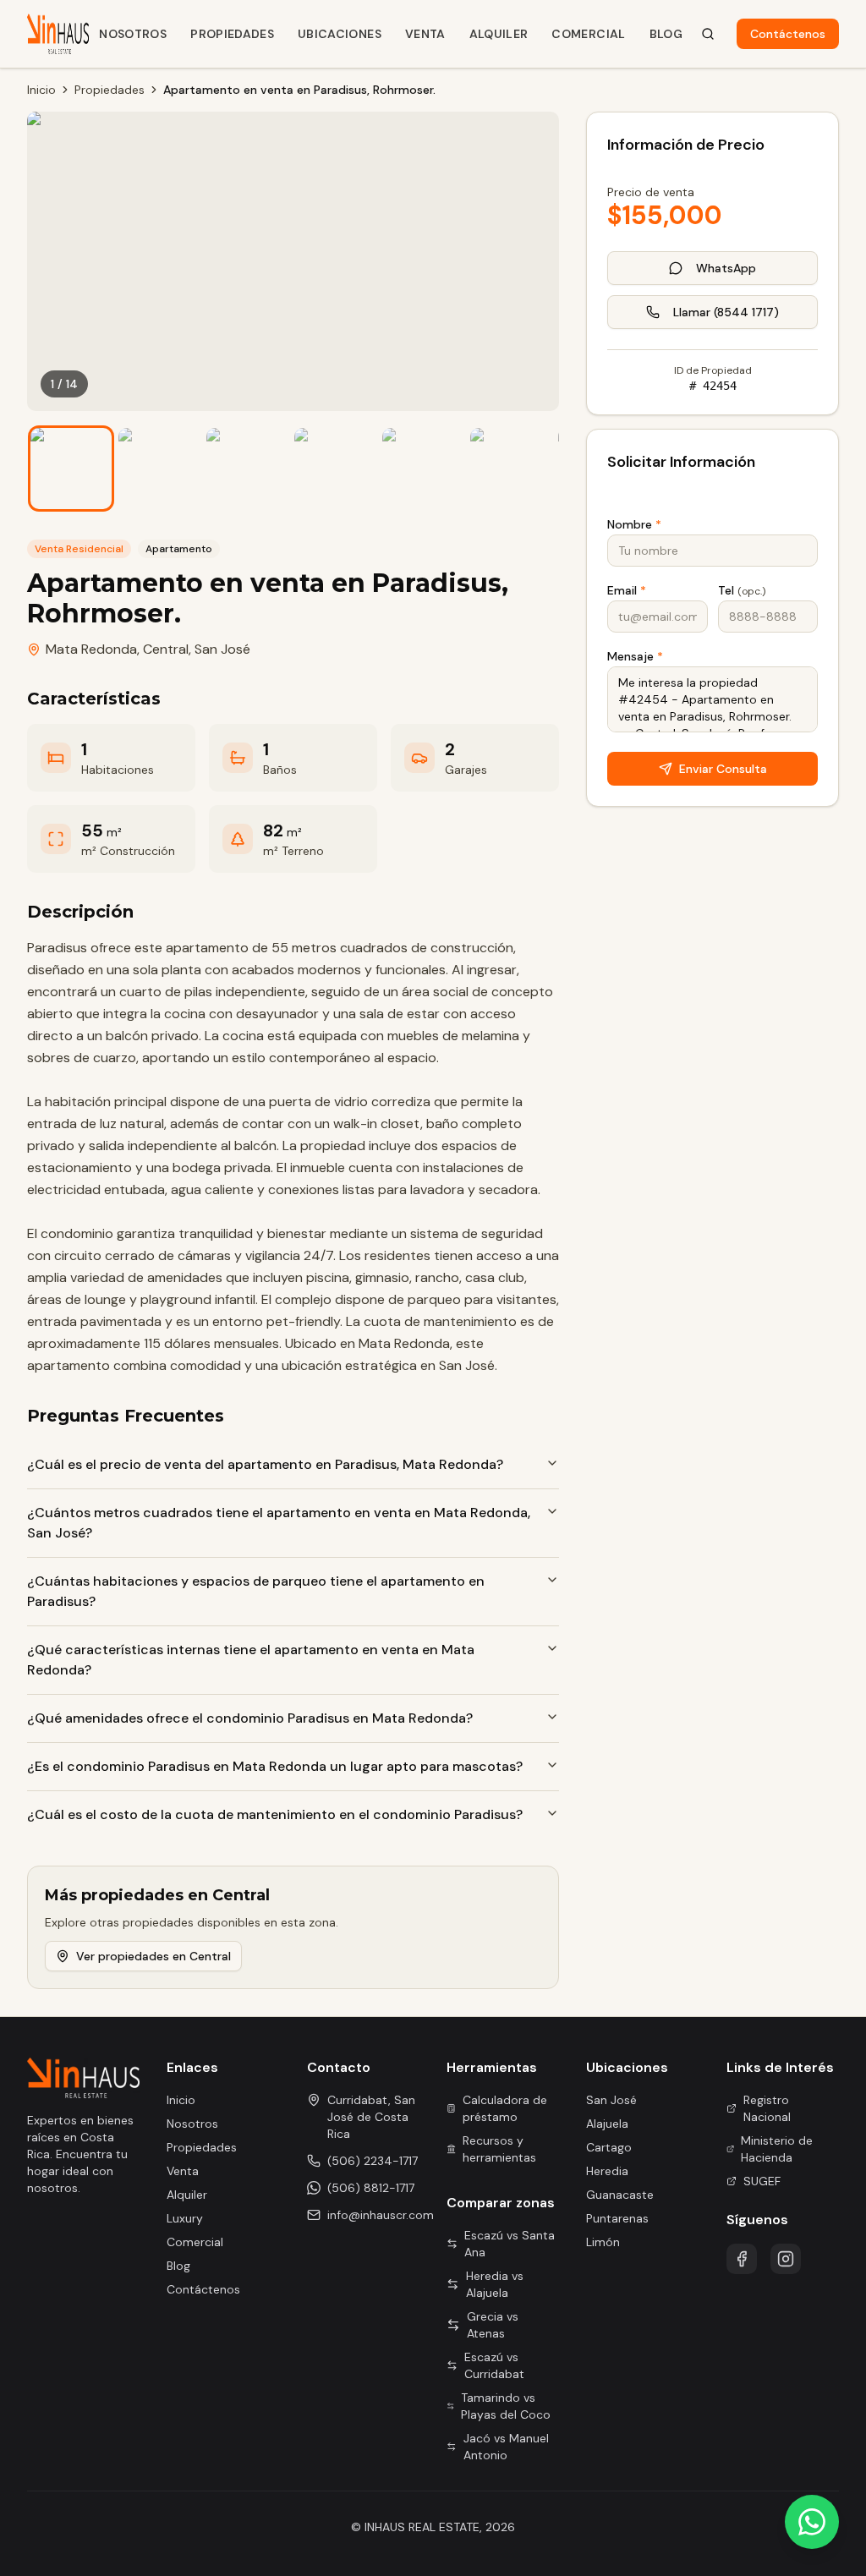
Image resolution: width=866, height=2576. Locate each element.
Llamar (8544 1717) (726, 312)
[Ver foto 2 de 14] (159, 469)
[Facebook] (742, 2259)
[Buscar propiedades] (708, 34)
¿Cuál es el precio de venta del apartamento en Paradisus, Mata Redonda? (265, 1464)
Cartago (609, 2147)
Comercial (588, 34)
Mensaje (635, 656)
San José (222, 649)
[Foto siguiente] (534, 261)
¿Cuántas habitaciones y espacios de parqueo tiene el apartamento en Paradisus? (256, 1591)
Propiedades (232, 34)
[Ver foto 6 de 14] (511, 469)
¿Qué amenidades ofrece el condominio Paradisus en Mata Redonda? (250, 1718)
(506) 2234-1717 (373, 2161)
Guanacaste (620, 2195)
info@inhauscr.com (381, 2215)
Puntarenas (617, 2218)
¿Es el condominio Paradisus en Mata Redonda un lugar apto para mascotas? (275, 1766)
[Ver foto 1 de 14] (71, 469)
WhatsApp (726, 268)
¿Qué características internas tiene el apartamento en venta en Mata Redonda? (251, 1660)
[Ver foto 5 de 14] (423, 469)
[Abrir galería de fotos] (293, 261)
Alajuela (607, 2124)
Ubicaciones (340, 34)
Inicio (41, 90)
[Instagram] (786, 2259)
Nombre (634, 524)
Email (627, 590)
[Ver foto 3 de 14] (247, 469)
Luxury (185, 2218)
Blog (666, 34)
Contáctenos (788, 34)
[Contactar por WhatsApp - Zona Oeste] (812, 2522)
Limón (603, 2242)
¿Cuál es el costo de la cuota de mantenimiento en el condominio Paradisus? (275, 1814)
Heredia (607, 2171)
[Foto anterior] (52, 261)
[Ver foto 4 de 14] (335, 469)
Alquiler (499, 34)
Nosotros (133, 34)
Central (166, 649)
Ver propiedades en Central (153, 1956)
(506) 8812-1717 (371, 2188)
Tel (742, 590)
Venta (425, 34)
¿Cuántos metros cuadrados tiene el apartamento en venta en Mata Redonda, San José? (279, 1523)
